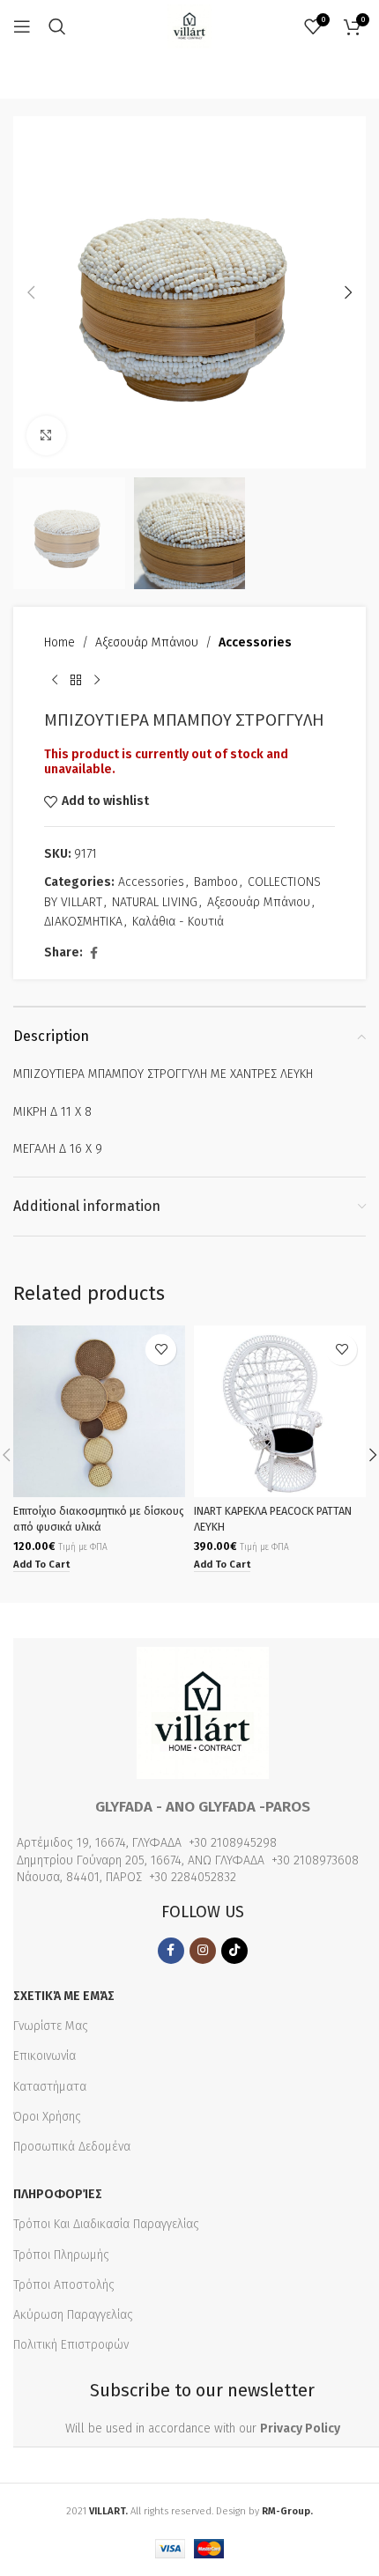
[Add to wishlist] (161, 1350)
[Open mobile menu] (22, 26)
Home (59, 642)
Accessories (255, 642)
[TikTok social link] (234, 1951)
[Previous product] (55, 681)
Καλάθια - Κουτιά (178, 922)
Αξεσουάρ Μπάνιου (147, 642)
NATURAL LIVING (155, 902)
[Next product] (97, 681)
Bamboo (216, 882)
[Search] (57, 26)
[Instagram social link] (203, 1951)
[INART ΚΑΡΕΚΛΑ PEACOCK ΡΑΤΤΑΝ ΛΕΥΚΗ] (280, 1411)
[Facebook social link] (93, 954)
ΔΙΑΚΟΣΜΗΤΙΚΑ (83, 922)
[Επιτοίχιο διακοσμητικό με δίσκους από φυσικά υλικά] (99, 1411)
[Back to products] (76, 681)
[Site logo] (189, 26)
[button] (31, 292)
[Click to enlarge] (46, 435)
